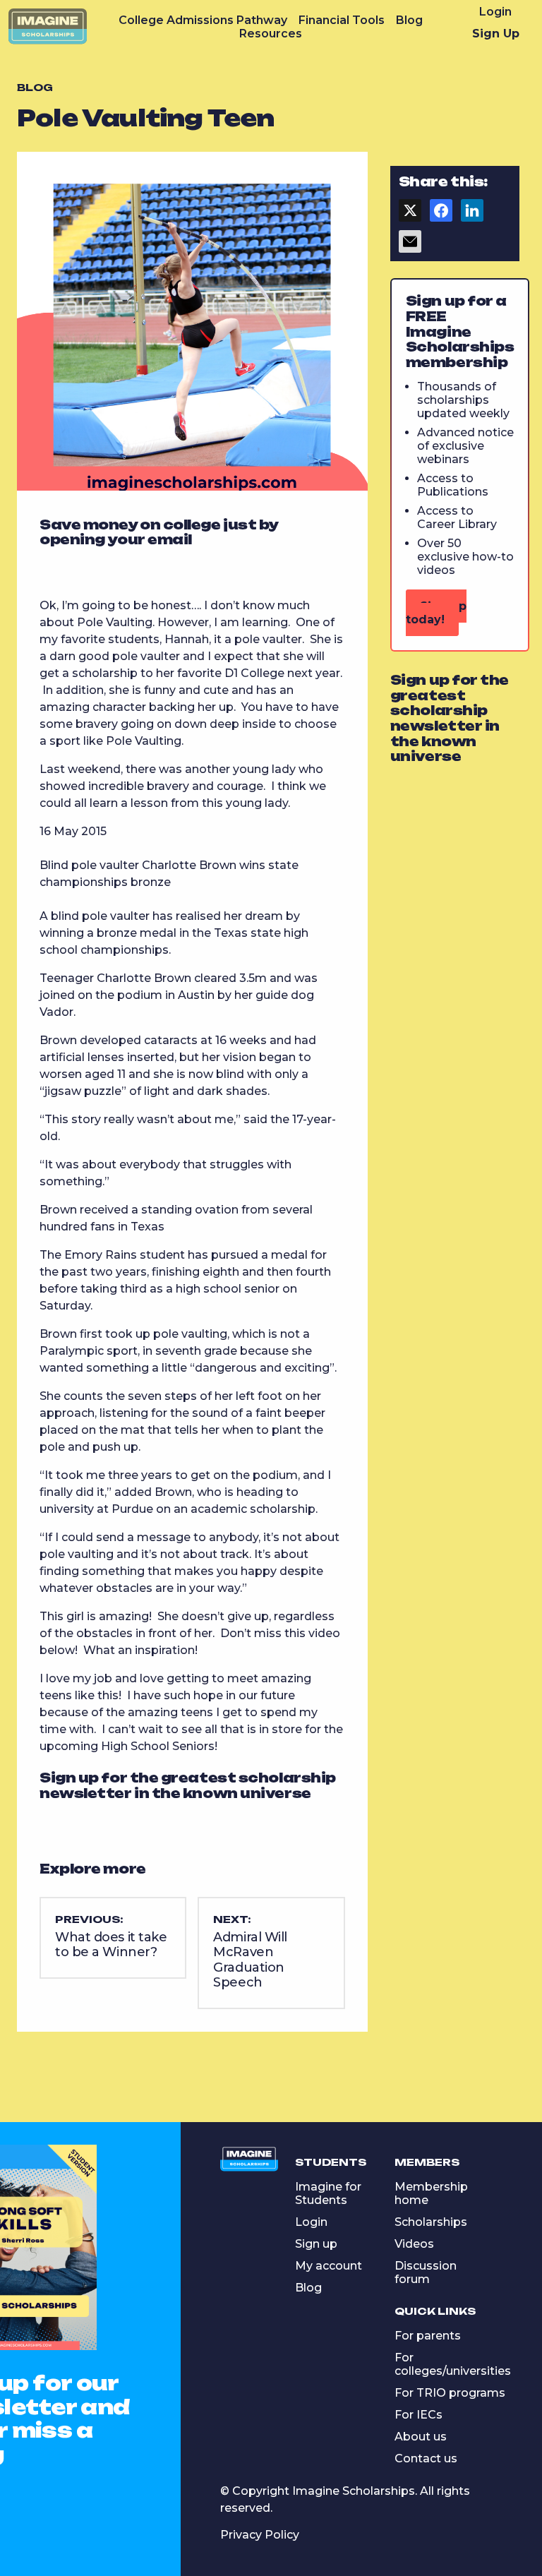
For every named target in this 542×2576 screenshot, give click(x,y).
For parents (428, 2336)
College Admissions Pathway (203, 20)
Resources (271, 34)
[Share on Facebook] (441, 215)
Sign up (316, 2244)
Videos (414, 2244)
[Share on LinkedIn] (472, 215)
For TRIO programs (450, 2393)
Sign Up (496, 34)
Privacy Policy (260, 2535)
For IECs (418, 2415)
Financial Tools (342, 20)
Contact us (426, 2458)
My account (329, 2266)
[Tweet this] (410, 215)
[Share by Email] (410, 246)
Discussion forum (426, 2272)
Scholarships (431, 2222)
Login (495, 12)
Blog (409, 20)
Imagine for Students (328, 2193)
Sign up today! (436, 613)
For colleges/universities (453, 2364)
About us (421, 2437)
